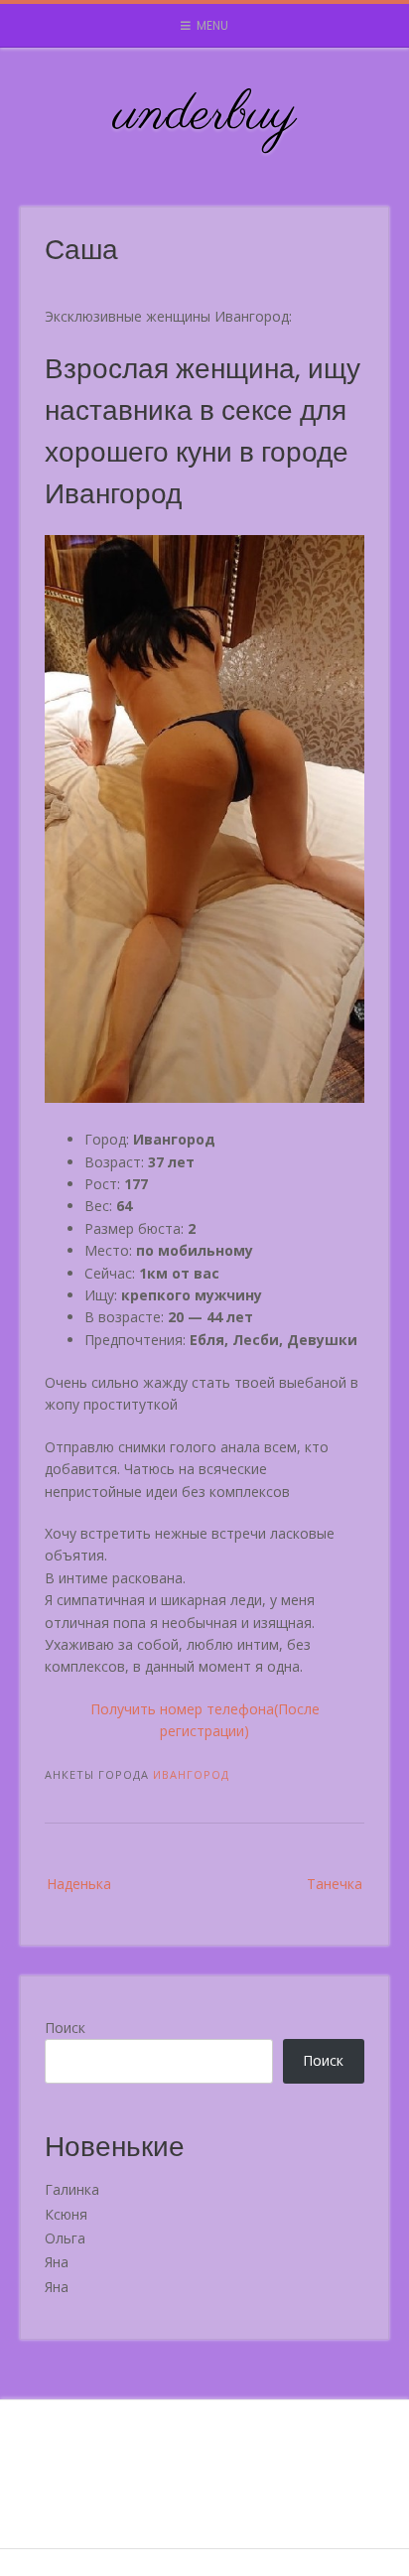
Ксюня (66, 2214)
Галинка (72, 2189)
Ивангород (191, 1774)
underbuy (205, 115)
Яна (57, 2262)
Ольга (65, 2238)
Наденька (79, 1884)
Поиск (65, 2028)
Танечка (335, 1884)
